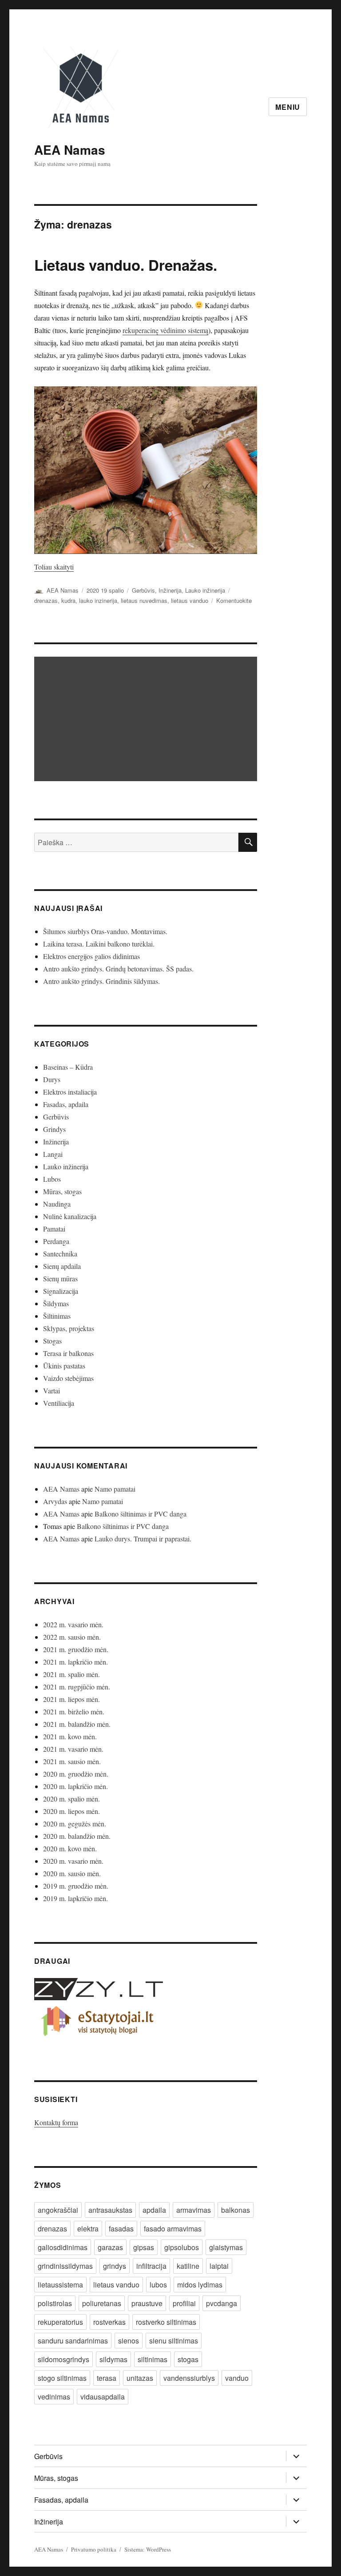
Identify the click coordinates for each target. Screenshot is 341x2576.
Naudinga (57, 1204)
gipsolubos (182, 2247)
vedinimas (54, 2397)
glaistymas (226, 2247)
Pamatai (54, 1229)
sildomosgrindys (63, 2359)
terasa (107, 2378)
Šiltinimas (57, 1316)
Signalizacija (61, 1291)
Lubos (52, 1179)
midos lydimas (200, 2285)
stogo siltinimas (62, 2378)
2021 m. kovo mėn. (70, 1736)
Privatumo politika (94, 2549)
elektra (88, 2229)
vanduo (237, 2378)
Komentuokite (234, 600)
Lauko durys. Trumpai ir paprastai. (143, 1539)
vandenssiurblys (189, 2378)
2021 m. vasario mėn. (73, 1749)
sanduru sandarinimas (73, 2341)
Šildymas (56, 1303)
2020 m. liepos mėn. (71, 1811)
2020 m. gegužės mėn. (75, 1824)
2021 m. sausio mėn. (72, 1761)
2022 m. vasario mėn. (73, 1624)
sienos (129, 2341)
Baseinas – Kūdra (68, 1067)
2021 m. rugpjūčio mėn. (77, 1687)
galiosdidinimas (63, 2247)
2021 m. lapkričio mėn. (75, 1662)
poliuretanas (102, 2303)
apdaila (154, 2210)
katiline (188, 2266)
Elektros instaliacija (70, 1092)
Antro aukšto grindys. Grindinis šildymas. (101, 981)
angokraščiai (58, 2210)
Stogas (52, 1341)
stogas (188, 2359)
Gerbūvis (143, 590)
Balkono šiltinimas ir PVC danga (141, 1514)
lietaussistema (60, 2285)
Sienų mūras (60, 1278)
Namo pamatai (115, 1489)
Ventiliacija (59, 1403)
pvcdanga (222, 2303)
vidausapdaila (103, 2397)
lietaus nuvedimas (144, 600)
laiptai (219, 2266)
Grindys (54, 1129)
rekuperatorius (60, 2322)
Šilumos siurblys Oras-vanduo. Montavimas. (105, 931)
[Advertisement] (148, 720)
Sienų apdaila (62, 1266)
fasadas (121, 2229)
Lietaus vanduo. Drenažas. (126, 265)
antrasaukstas (110, 2210)
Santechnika (60, 1254)
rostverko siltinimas (166, 2322)
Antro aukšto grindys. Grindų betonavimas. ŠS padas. (118, 969)
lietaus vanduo (190, 600)
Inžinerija (170, 590)
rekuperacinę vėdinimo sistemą (165, 330)
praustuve (147, 2303)
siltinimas (153, 2359)
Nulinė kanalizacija (70, 1216)
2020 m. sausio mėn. (72, 1873)
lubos (158, 2285)
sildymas (113, 2359)
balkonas (236, 2210)
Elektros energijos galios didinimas (91, 956)
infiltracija (151, 2266)
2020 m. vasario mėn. (73, 1861)
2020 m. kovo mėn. (70, 1848)
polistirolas (55, 2303)
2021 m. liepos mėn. (71, 1699)
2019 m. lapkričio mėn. (75, 1898)
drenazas (46, 600)
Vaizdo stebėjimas (68, 1378)
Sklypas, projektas (69, 1328)
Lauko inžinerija (205, 590)
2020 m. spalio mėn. (71, 1799)
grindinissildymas (65, 2266)
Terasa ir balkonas (68, 1353)
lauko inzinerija (98, 600)
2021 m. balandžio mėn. (77, 1724)
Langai (53, 1154)
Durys (52, 1079)
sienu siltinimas (174, 2341)
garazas (110, 2247)
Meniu (288, 107)
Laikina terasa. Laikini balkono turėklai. (99, 944)
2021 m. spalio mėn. (71, 1674)
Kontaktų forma (56, 2122)
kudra (68, 600)
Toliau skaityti (54, 567)
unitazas (140, 2378)
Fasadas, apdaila (66, 1104)
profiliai (184, 2303)
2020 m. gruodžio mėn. (76, 1774)
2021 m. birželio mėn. (74, 1711)
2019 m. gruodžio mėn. (76, 1886)
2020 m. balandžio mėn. (77, 1836)
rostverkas (109, 2322)
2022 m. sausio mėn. (72, 1637)
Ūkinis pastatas (64, 1366)
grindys (115, 2266)
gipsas (144, 2247)
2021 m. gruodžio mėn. (76, 1649)
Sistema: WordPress (148, 2549)
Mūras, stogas (62, 1191)
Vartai (52, 1390)
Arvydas (55, 1501)
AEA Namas (70, 150)
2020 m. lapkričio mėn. (75, 1786)
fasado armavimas (173, 2229)
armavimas (194, 2210)
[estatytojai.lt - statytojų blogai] (146, 2022)
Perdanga (56, 1241)
